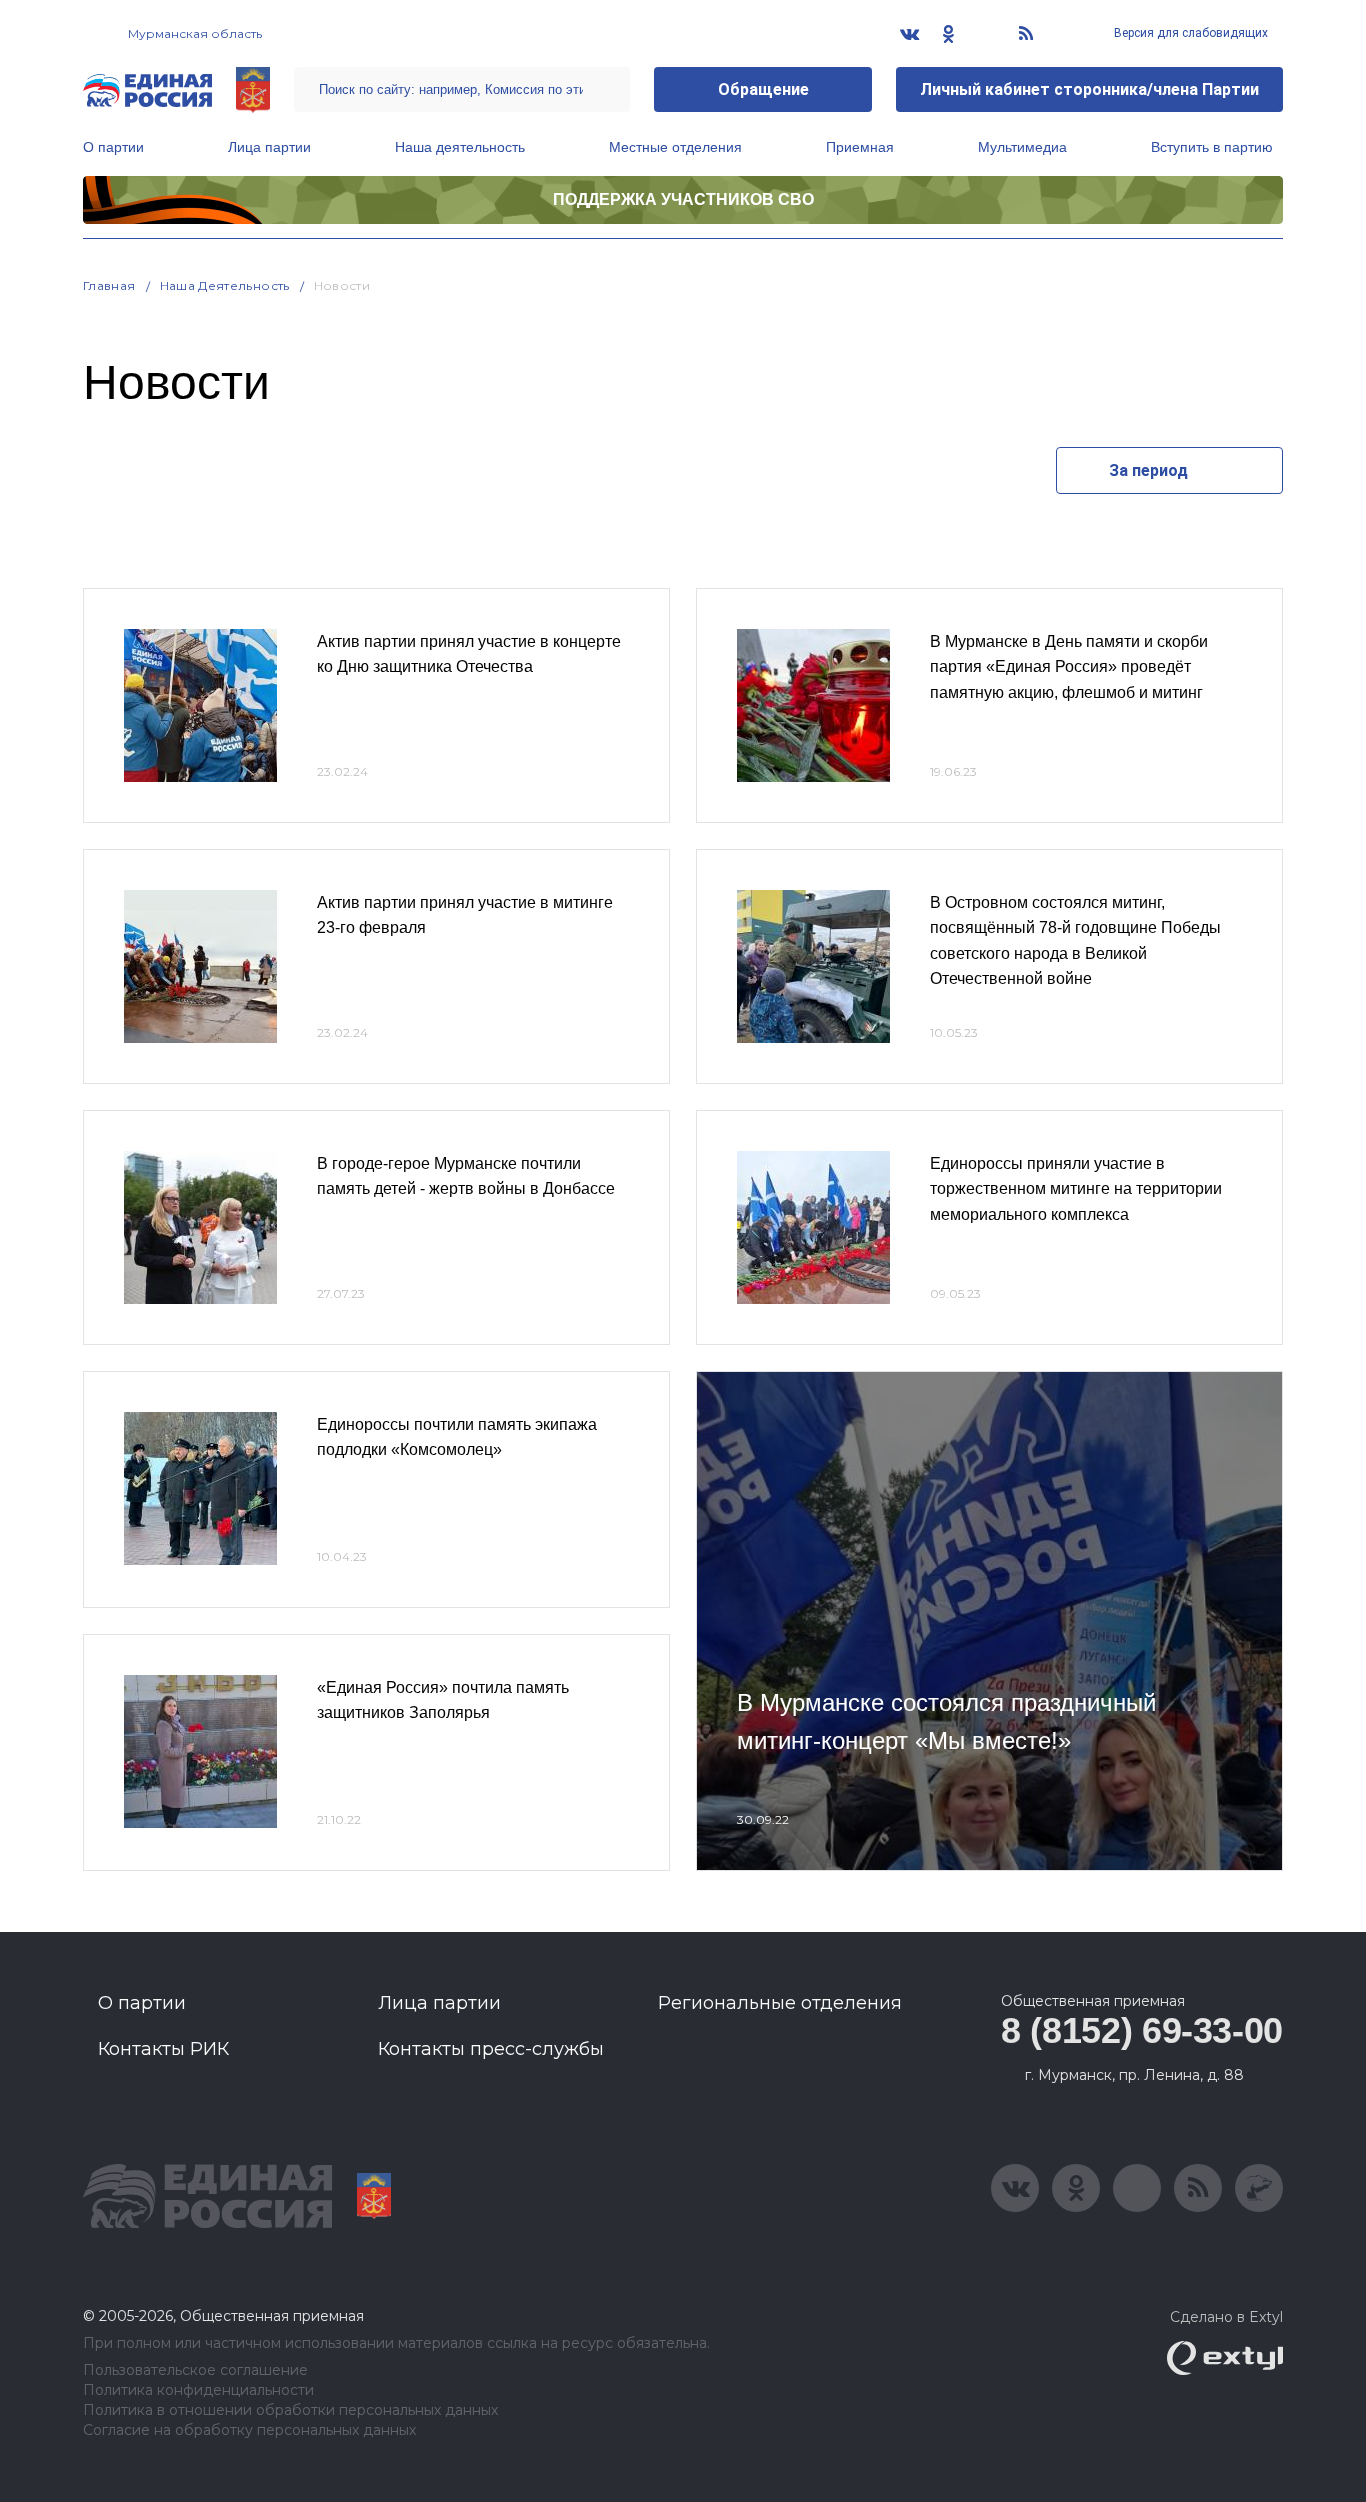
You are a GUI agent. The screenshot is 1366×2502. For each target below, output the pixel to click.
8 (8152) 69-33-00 (1142, 2030)
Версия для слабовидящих (1189, 33)
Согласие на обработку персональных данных (249, 2430)
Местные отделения (675, 147)
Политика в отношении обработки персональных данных (290, 2410)
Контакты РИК (163, 2049)
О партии (113, 147)
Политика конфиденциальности (198, 2390)
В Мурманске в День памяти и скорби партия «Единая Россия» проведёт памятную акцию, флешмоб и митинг (1069, 667)
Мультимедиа (1022, 147)
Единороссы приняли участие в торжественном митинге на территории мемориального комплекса (1076, 1189)
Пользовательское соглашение (195, 2370)
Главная (109, 285)
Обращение (763, 89)
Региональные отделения (780, 2003)
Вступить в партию (1212, 147)
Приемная (860, 147)
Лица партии (269, 147)
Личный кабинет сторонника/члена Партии (1089, 89)
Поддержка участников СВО (683, 199)
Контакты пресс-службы (491, 2049)
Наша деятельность (460, 147)
